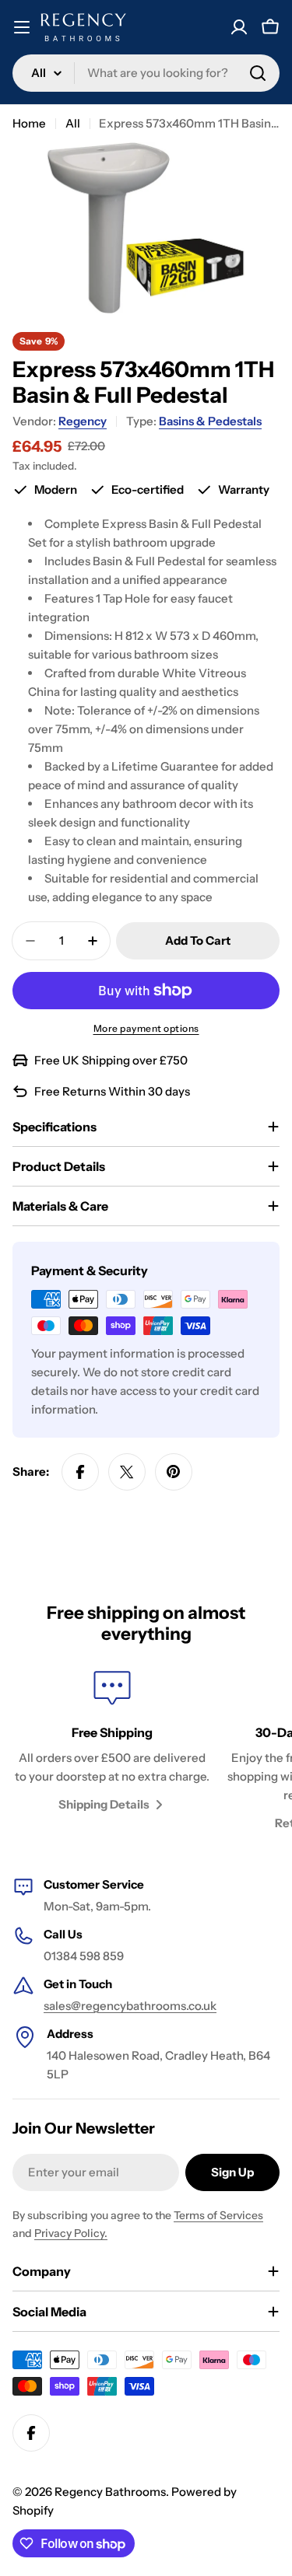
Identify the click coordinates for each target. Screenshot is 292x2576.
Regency (83, 421)
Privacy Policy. (71, 2233)
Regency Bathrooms (110, 2492)
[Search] (258, 73)
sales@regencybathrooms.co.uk (130, 2006)
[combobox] (146, 73)
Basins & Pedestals (210, 421)
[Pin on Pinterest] (174, 1472)
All (73, 123)
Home (29, 123)
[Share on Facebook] (80, 1472)
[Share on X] (127, 1472)
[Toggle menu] (22, 27)
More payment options (146, 1028)
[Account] (239, 27)
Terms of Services (218, 2215)
